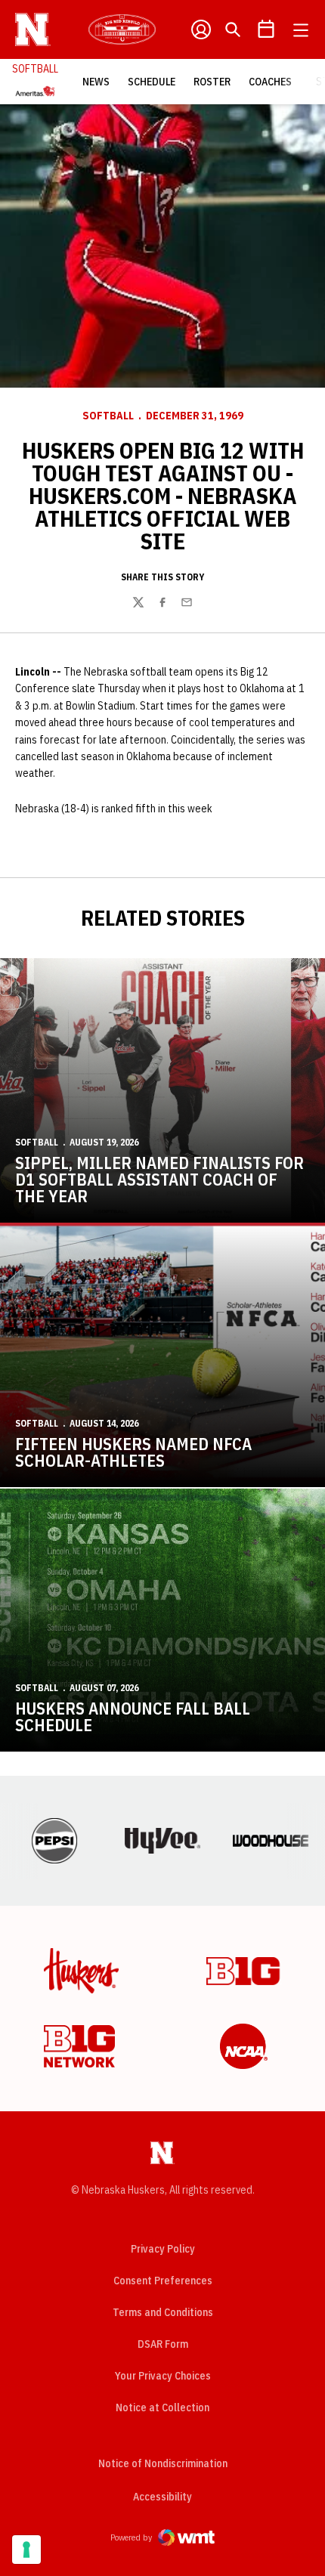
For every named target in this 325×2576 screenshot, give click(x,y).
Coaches (270, 82)
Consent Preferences (163, 2281)
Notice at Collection (162, 2407)
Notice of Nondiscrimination (163, 2463)
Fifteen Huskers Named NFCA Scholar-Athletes (133, 1452)
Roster (212, 82)
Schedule (152, 82)
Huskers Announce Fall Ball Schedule (133, 1716)
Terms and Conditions (163, 2312)
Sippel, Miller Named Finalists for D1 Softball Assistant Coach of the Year (159, 1179)
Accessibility (162, 2496)
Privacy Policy (163, 2249)
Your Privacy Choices (163, 2376)
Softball (108, 416)
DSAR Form (163, 2344)
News (96, 82)
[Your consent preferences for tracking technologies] (26, 2550)
